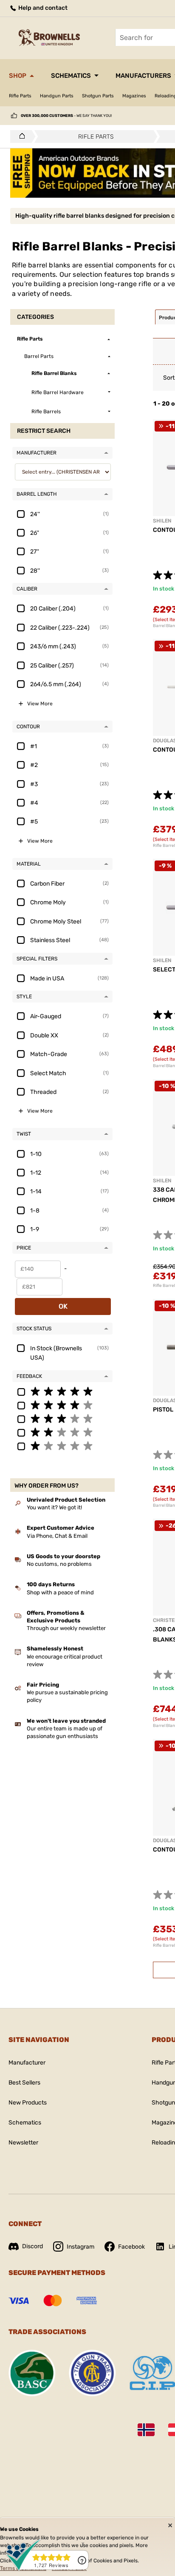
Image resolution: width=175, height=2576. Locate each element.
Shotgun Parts (98, 96)
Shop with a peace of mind (60, 1592)
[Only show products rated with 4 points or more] (62, 1405)
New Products (28, 2103)
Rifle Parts (20, 96)
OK (63, 1306)
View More (40, 704)
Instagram (80, 2247)
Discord (32, 2246)
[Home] (20, 136)
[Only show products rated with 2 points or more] (62, 1432)
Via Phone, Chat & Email (57, 1536)
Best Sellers (24, 2083)
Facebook (131, 2247)
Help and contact (42, 8)
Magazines (134, 96)
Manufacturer (27, 2063)
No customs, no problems (59, 1564)
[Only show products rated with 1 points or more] (62, 1446)
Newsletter (23, 2143)
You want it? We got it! (54, 1507)
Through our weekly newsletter (66, 1628)
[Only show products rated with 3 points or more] (62, 1418)
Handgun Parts (57, 96)
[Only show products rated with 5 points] (62, 1391)
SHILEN (162, 521)
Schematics (71, 76)
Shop (18, 76)
